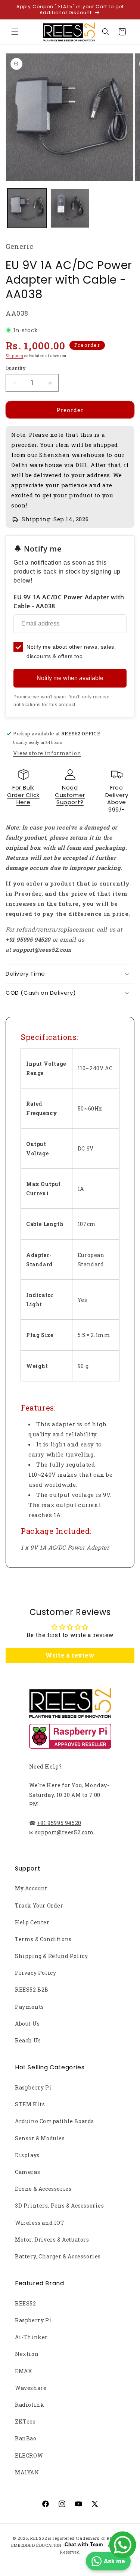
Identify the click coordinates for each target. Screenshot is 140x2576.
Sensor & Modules (40, 2138)
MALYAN (27, 2472)
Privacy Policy (35, 1973)
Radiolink (29, 2405)
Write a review (70, 1655)
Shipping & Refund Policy (51, 1956)
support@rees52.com (65, 1832)
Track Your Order (39, 1905)
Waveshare (31, 2388)
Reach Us (28, 2040)
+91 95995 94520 (59, 1823)
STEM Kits (30, 2104)
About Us (27, 2024)
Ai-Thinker (31, 2337)
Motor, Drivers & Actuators (52, 2240)
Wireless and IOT (40, 2223)
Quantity (16, 368)
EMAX (24, 2371)
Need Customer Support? (70, 795)
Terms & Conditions (43, 1939)
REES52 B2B (32, 1990)
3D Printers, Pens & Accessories (60, 2206)
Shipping (15, 356)
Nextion (27, 2354)
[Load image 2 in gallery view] (70, 208)
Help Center (32, 1922)
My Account (31, 1888)
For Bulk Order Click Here (23, 795)
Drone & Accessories (43, 2189)
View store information (47, 753)
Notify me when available (70, 678)
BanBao (26, 2438)
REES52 (26, 2303)
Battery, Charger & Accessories (58, 2256)
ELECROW (29, 2455)
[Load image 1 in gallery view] (27, 208)
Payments (29, 2007)
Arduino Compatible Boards (55, 2121)
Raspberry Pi (33, 2087)
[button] (15, 32)
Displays (27, 2155)
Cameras (27, 2172)
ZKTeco (25, 2421)
